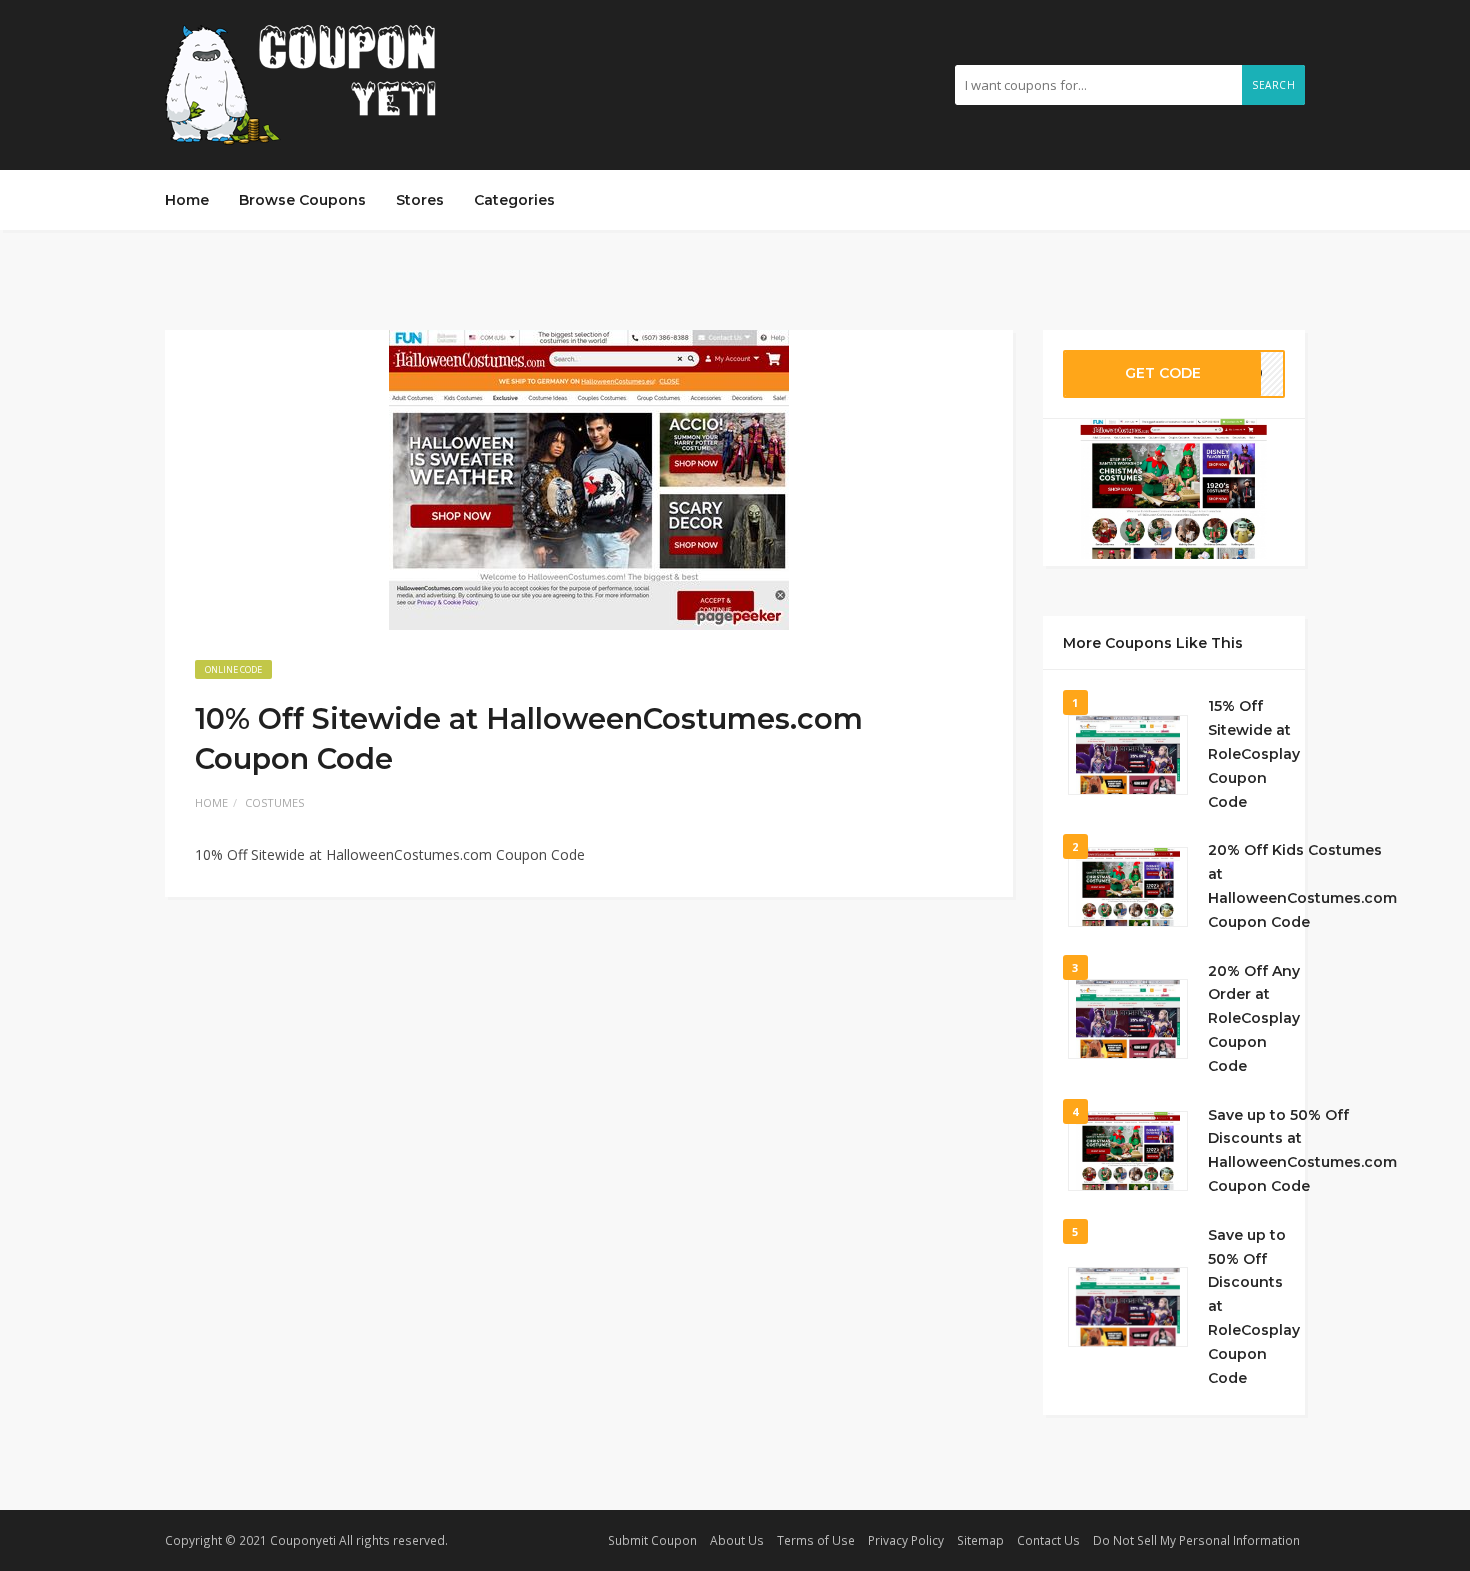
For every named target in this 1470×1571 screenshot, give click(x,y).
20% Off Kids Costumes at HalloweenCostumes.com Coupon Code (1302, 885)
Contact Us (1048, 1540)
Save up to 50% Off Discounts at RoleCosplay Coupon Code (1254, 1306)
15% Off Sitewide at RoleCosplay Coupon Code (1254, 753)
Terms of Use (816, 1540)
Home (187, 200)
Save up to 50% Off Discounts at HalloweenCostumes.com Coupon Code (1302, 1150)
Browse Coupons (302, 200)
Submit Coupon (652, 1540)
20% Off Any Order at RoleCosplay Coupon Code (1254, 1018)
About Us (737, 1540)
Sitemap (980, 1540)
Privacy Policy (906, 1540)
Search (1273, 85)
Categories (514, 200)
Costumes (274, 802)
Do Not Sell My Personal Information (1196, 1540)
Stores (420, 200)
